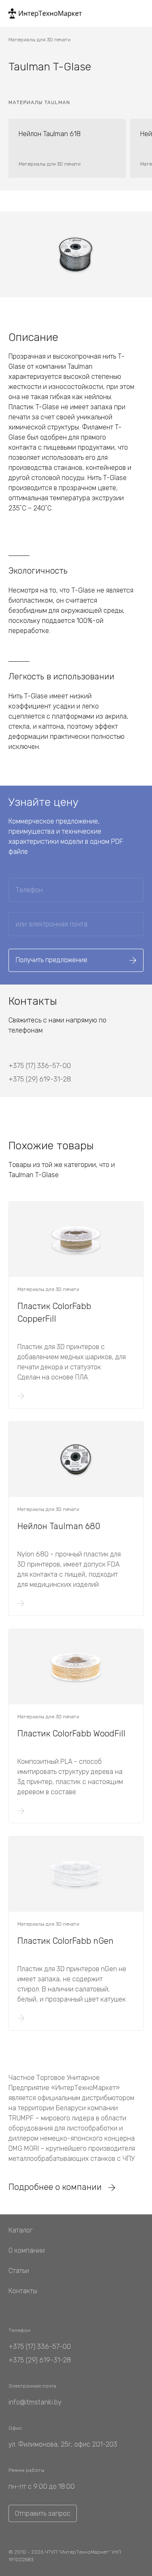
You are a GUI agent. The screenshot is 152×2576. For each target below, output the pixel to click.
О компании (27, 2250)
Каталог (20, 2230)
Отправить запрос (43, 2513)
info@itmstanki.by (35, 2402)
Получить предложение (52, 960)
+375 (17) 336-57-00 (40, 1066)
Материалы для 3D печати (39, 40)
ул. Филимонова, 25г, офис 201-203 (63, 2444)
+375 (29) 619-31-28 (40, 1079)
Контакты (23, 2291)
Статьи (19, 2271)
